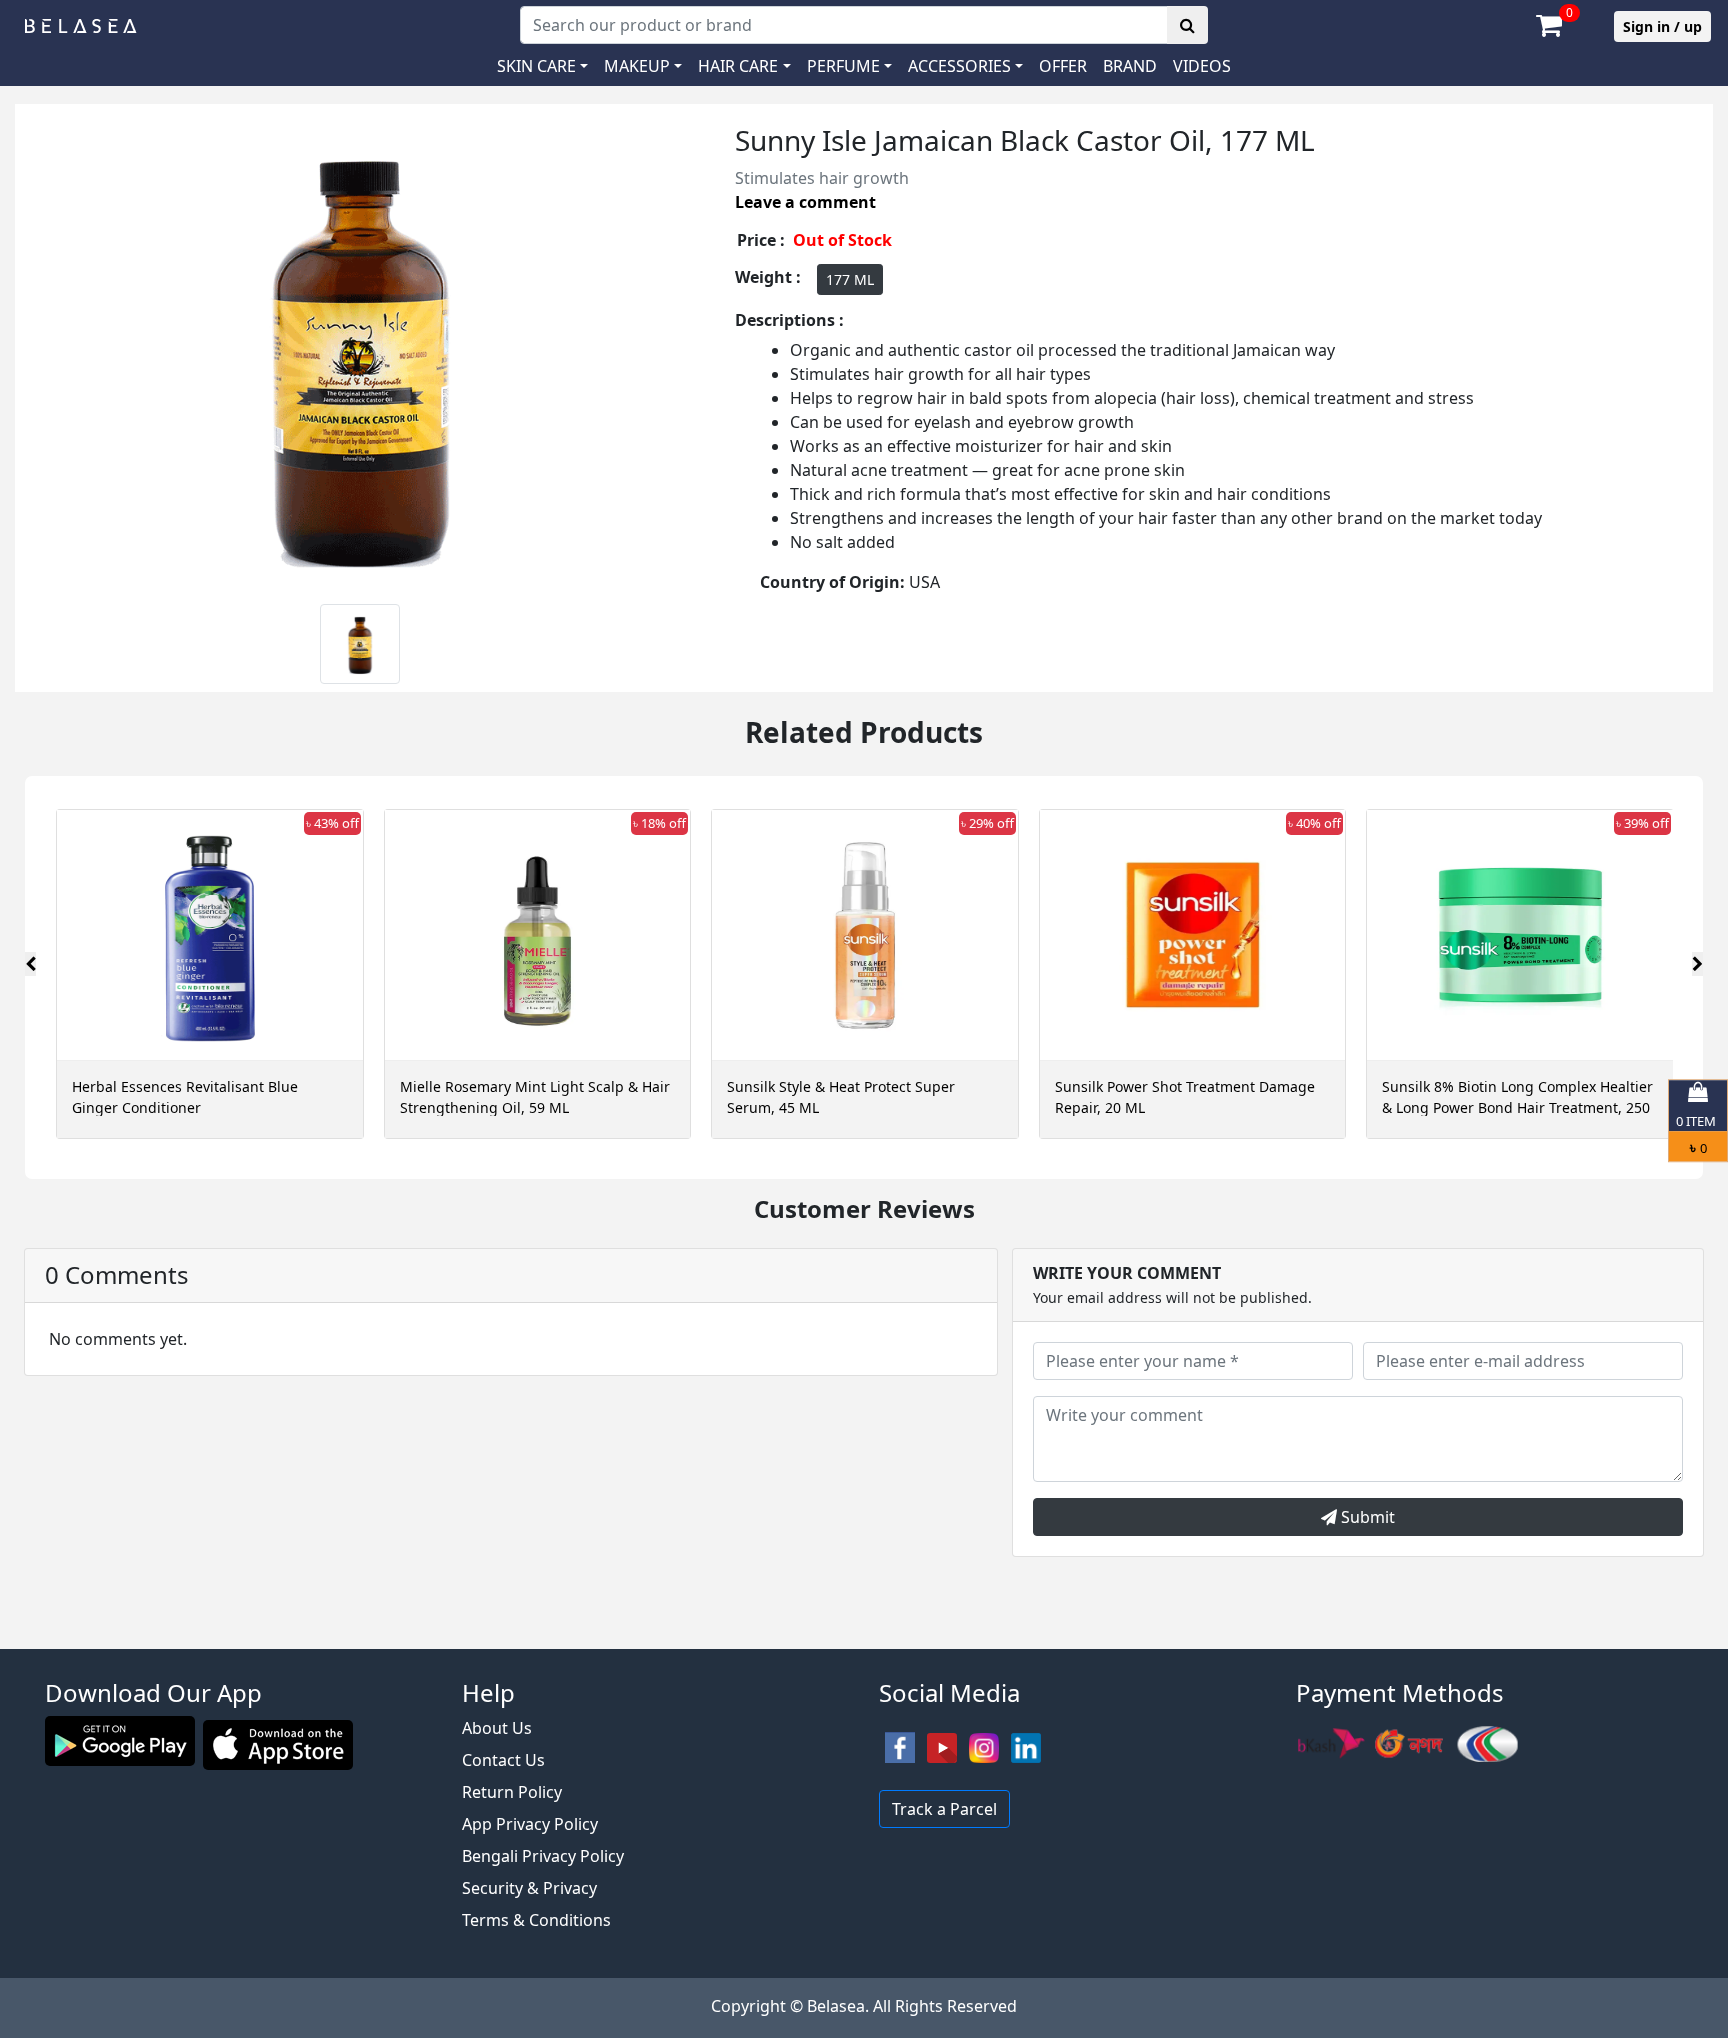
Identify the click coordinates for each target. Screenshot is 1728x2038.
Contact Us (503, 1760)
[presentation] (30, 964)
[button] (965, 66)
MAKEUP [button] (637, 66)
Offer (1063, 66)
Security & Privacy (529, 1888)
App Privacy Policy (530, 1824)
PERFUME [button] (843, 66)
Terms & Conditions (536, 1920)
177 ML (850, 279)
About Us (497, 1728)
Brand (1130, 66)
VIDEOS (1202, 66)
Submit (1366, 1517)
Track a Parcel (944, 1809)
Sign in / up (1662, 26)
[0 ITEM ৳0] (864, 1639)
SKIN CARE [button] (536, 66)
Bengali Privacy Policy (543, 1856)
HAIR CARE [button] (738, 66)
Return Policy (512, 1792)
